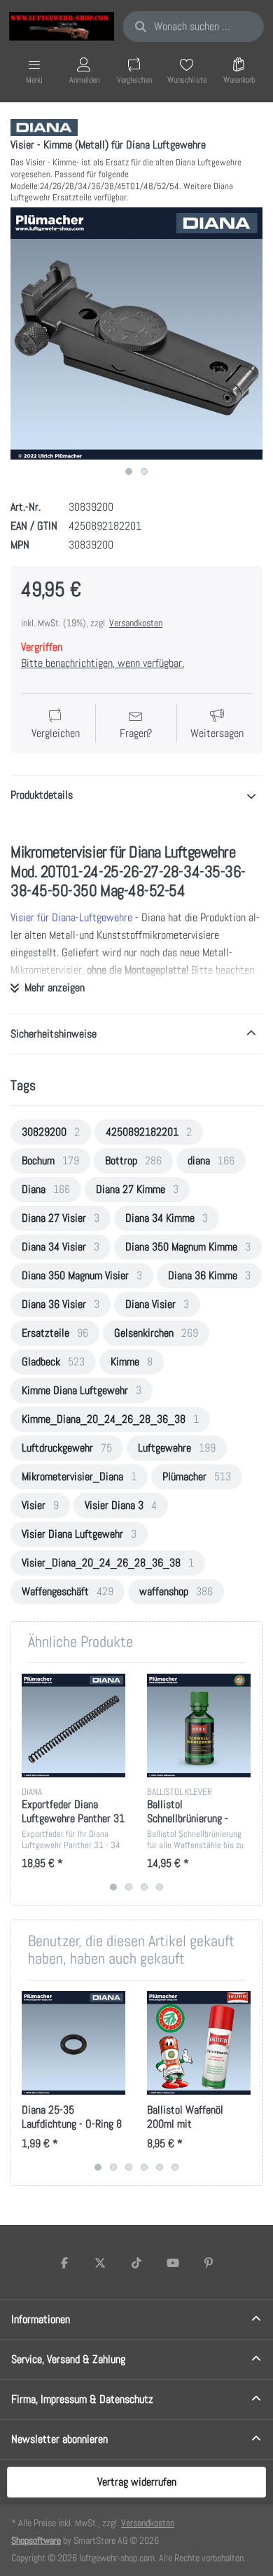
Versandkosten (136, 623)
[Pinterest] (209, 2263)
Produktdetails (42, 795)
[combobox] (193, 27)
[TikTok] (136, 2263)
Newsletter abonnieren (59, 2439)
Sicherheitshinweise (54, 1034)
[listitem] (136, 333)
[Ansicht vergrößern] (136, 333)
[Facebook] (64, 2263)
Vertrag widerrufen (137, 2482)
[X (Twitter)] (101, 2263)
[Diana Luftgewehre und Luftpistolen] (44, 126)
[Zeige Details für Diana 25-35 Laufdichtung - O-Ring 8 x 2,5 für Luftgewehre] (73, 2043)
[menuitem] (51, 1132)
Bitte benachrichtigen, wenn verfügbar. (103, 663)
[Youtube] (173, 2263)
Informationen (41, 2319)
